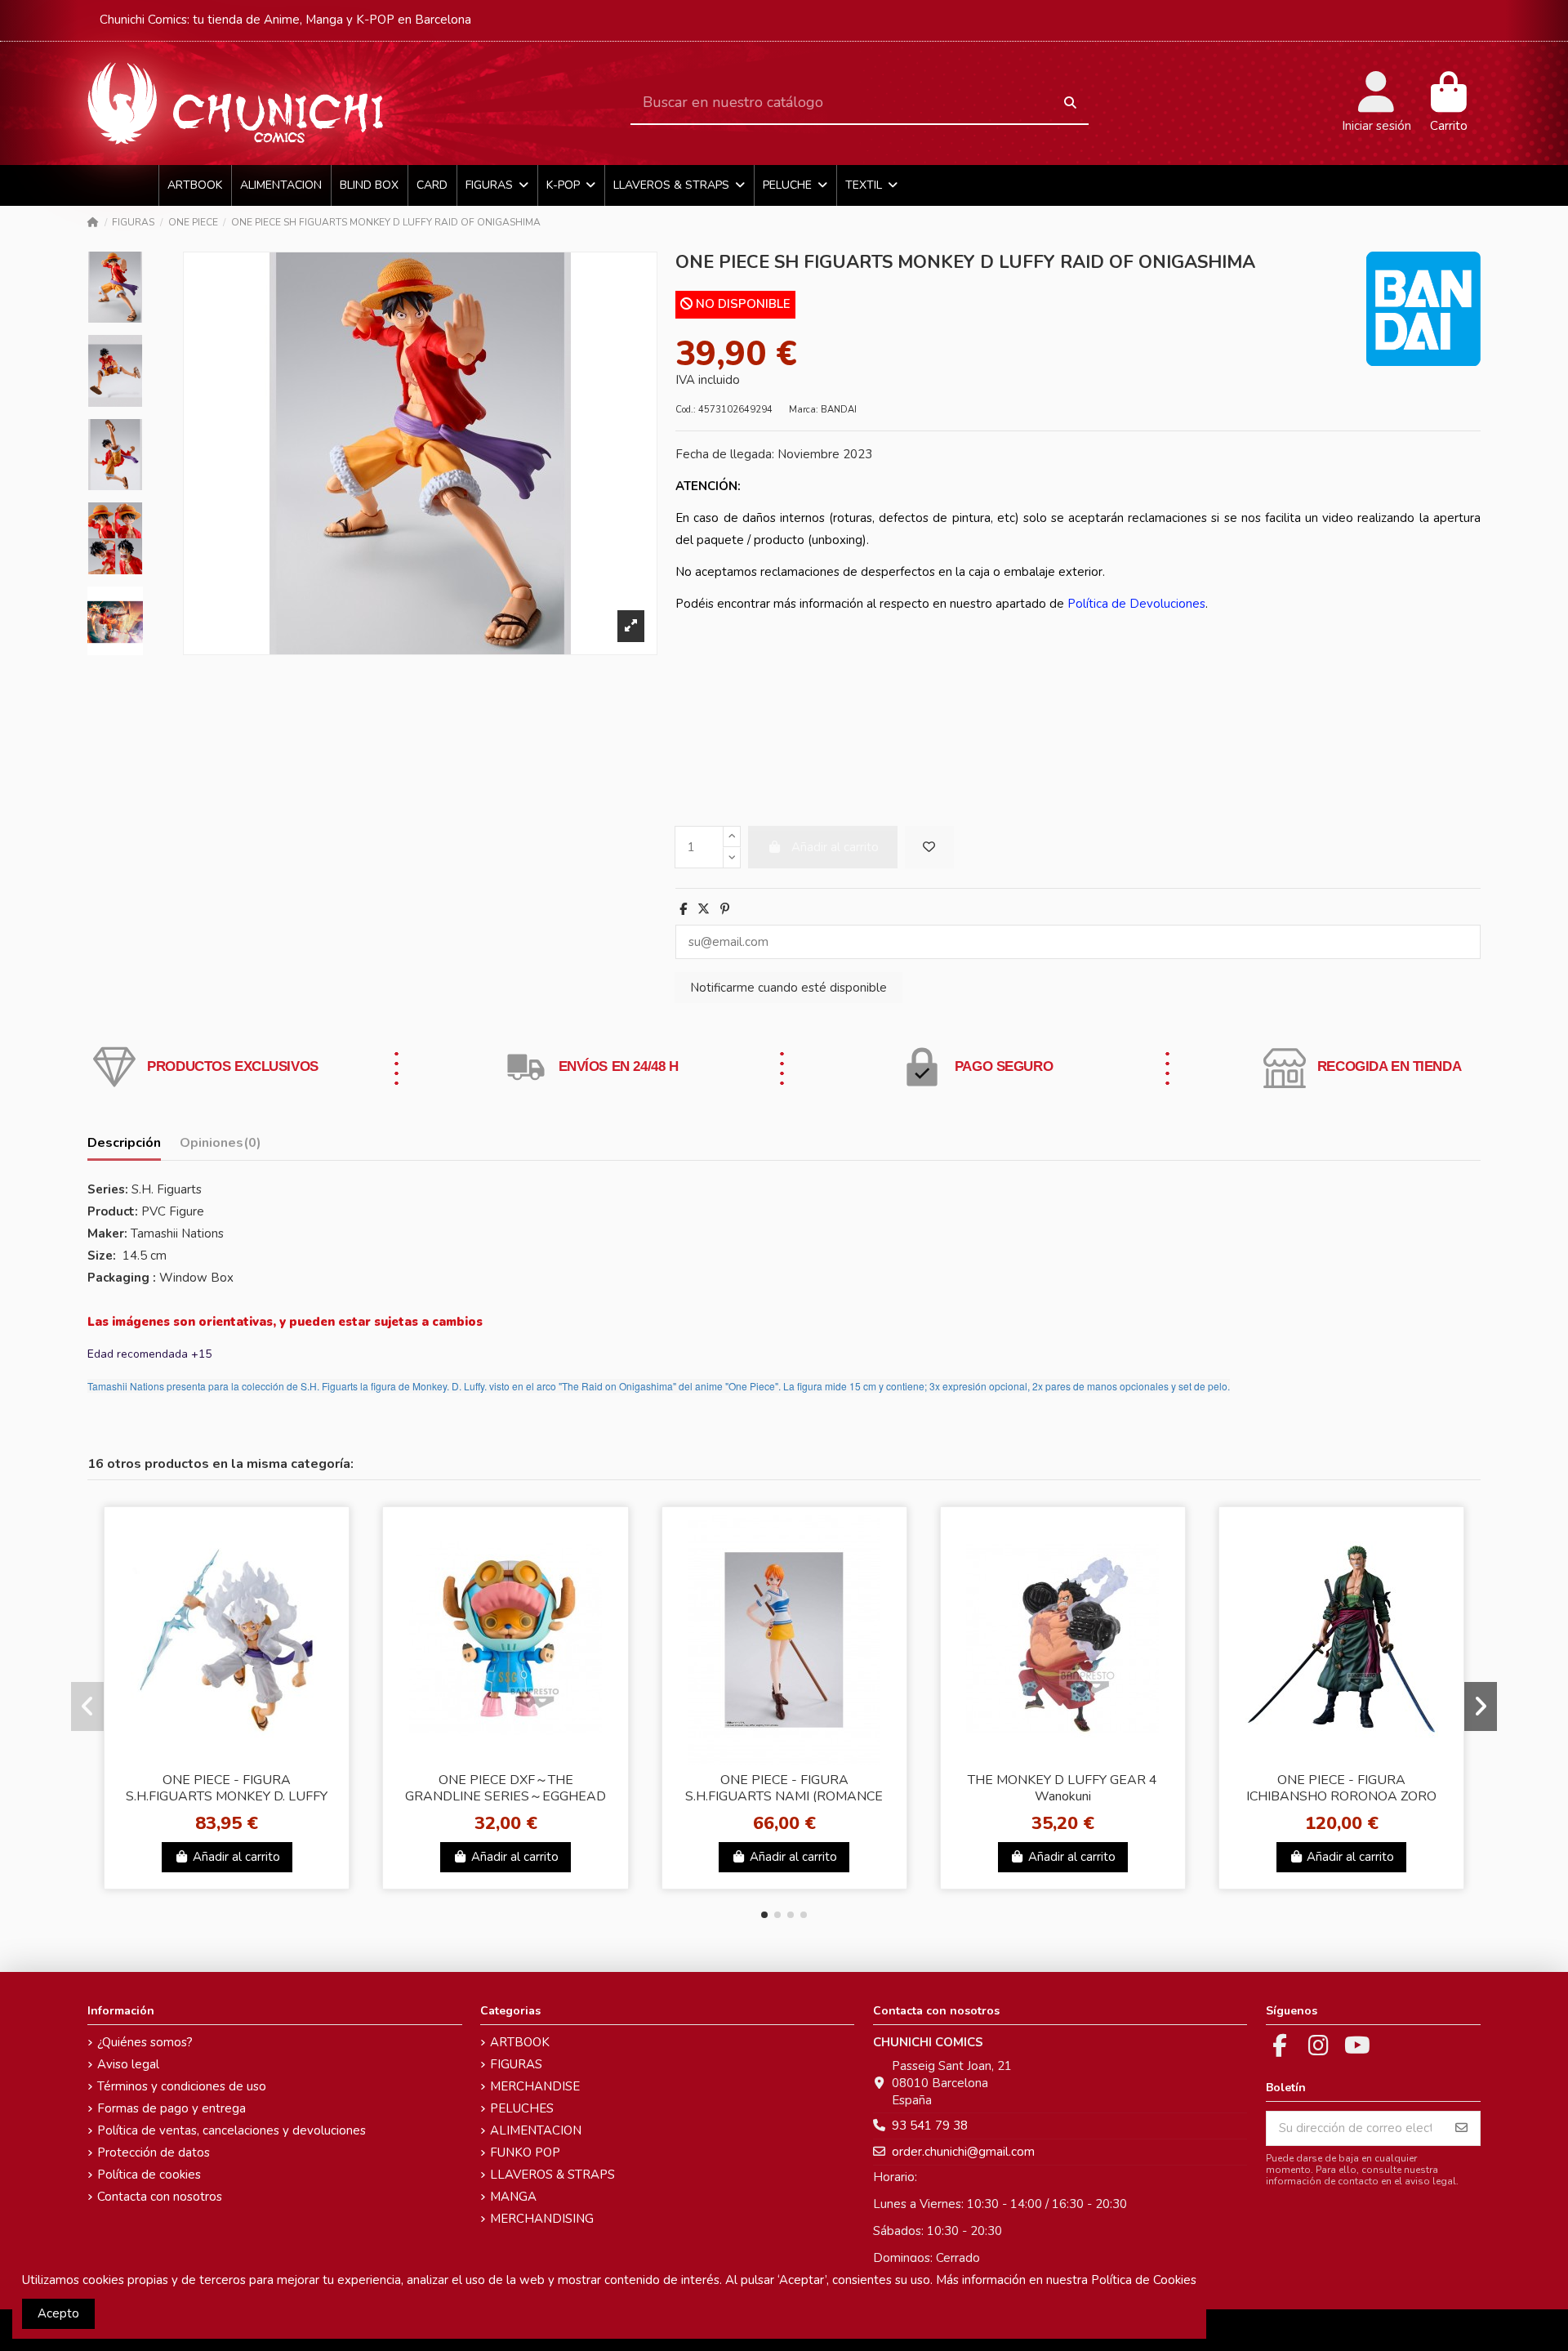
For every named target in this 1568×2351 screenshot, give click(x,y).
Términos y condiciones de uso (182, 2086)
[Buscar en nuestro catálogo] (1070, 103)
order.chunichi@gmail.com (963, 2152)
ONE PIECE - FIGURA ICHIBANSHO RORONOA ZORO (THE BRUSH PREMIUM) (1341, 1796)
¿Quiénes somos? (145, 2042)
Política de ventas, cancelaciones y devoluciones (232, 2130)
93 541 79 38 (930, 2126)
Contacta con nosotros (160, 2197)
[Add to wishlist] (929, 848)
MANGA (513, 2197)
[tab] (220, 1147)
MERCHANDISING (542, 2219)
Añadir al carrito (236, 1857)
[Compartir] (683, 909)
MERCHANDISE (535, 2086)
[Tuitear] (704, 909)
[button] (764, 1915)
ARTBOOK (520, 2042)
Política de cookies (149, 2175)
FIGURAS (516, 2064)
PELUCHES (522, 2108)
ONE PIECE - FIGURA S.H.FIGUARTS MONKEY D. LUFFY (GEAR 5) (227, 1796)
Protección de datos (154, 2152)
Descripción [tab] (124, 1143)
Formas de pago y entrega (171, 2108)
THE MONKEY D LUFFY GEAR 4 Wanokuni (1062, 1788)
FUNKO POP (525, 2152)
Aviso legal (128, 2064)
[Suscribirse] (1461, 2128)
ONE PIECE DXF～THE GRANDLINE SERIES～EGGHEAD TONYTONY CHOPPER (506, 1796)
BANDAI (839, 410)
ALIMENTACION (536, 2130)
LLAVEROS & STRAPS (552, 2175)
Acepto (58, 2313)
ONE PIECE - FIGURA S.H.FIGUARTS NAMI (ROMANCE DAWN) (784, 1796)
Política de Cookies (1144, 2280)
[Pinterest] (725, 909)
